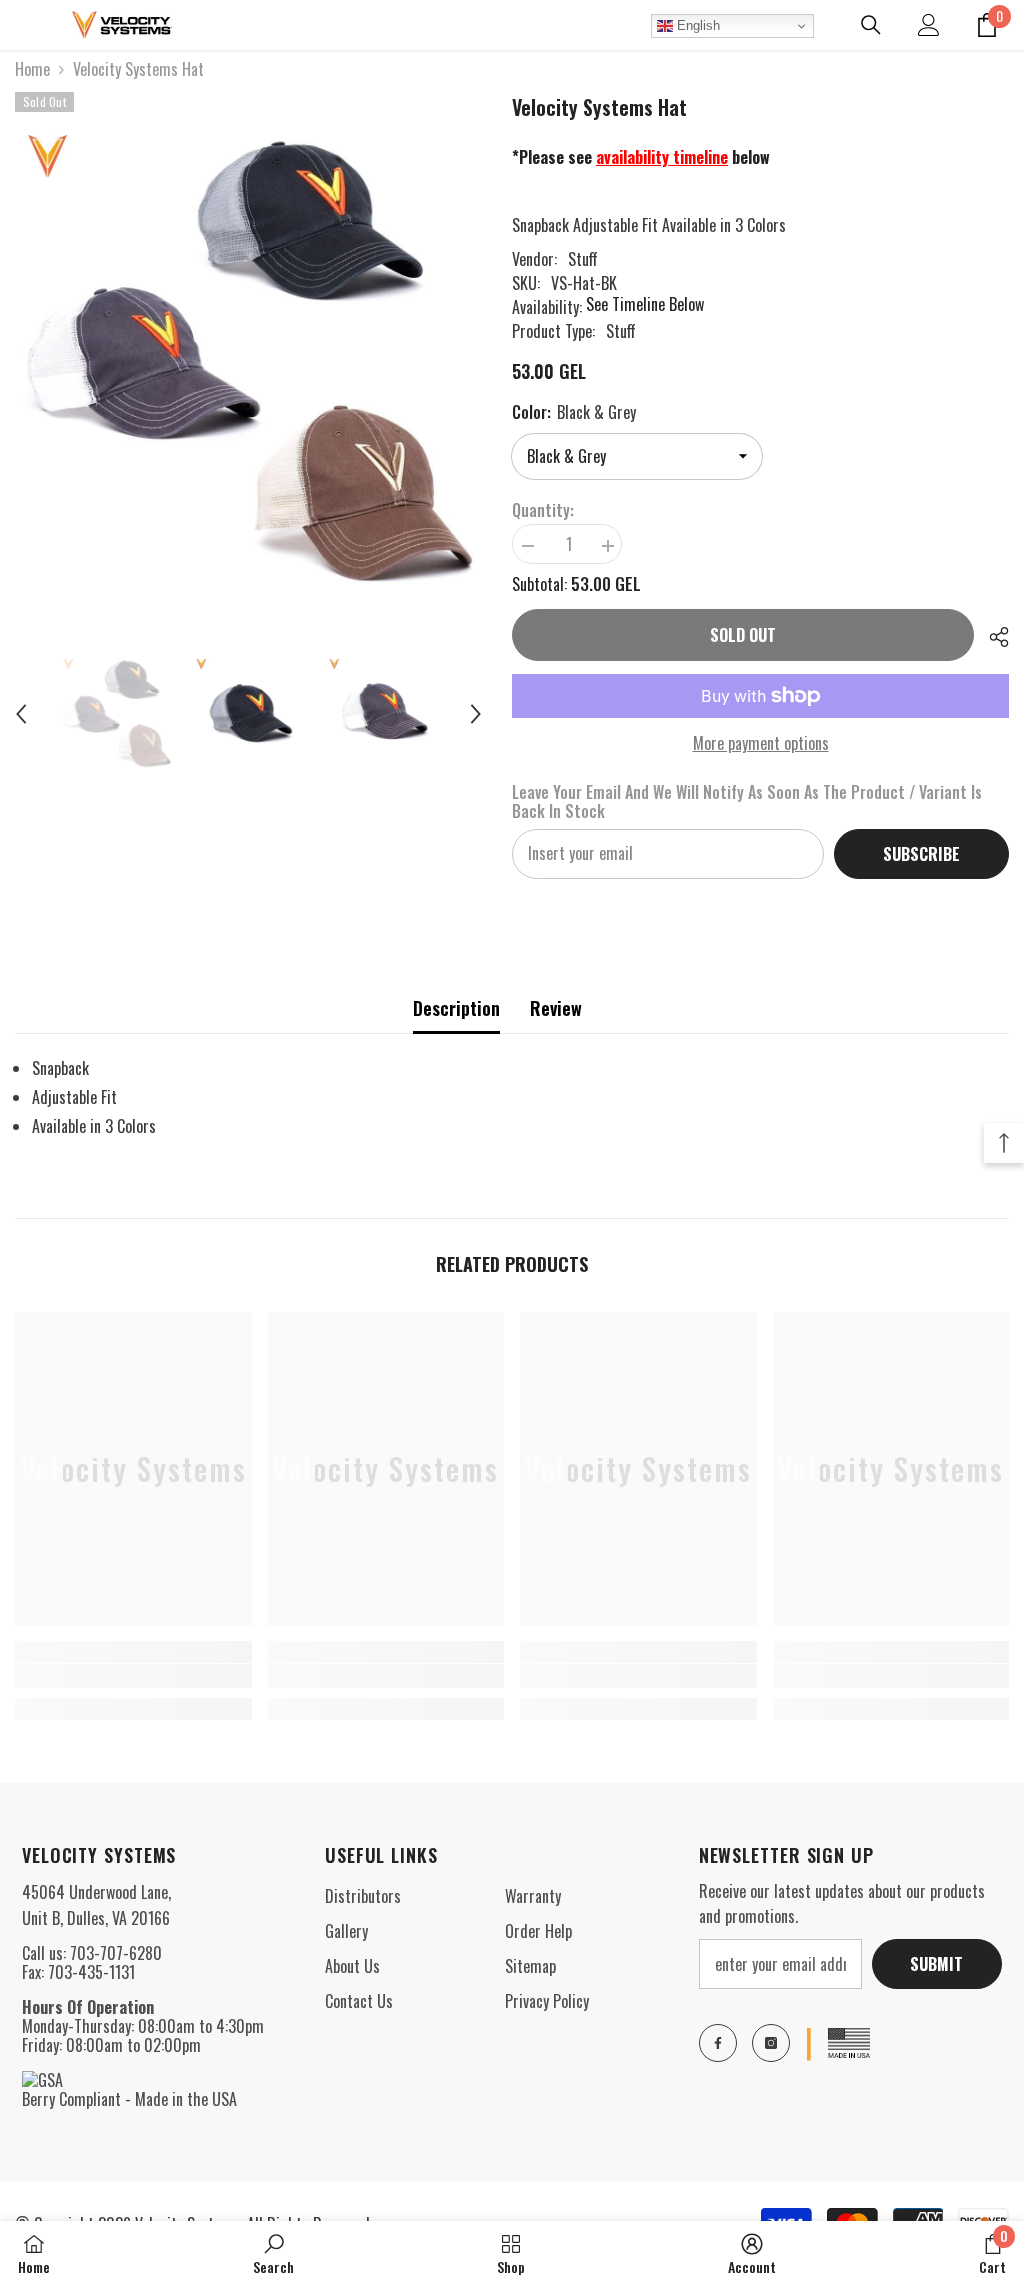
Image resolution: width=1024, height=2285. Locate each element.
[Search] (871, 25)
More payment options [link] (761, 743)
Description (456, 1008)
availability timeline (662, 157)
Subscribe (921, 854)
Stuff (583, 259)
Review (556, 1008)
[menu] (27, 25)
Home (32, 69)
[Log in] (929, 25)
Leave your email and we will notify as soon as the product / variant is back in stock (747, 802)
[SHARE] (991, 637)
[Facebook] (718, 2043)
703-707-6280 (116, 1953)
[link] (133, 1676)
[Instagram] (771, 2043)
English (696, 25)
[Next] (476, 714)
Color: (574, 412)
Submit (936, 1964)
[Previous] (21, 714)
